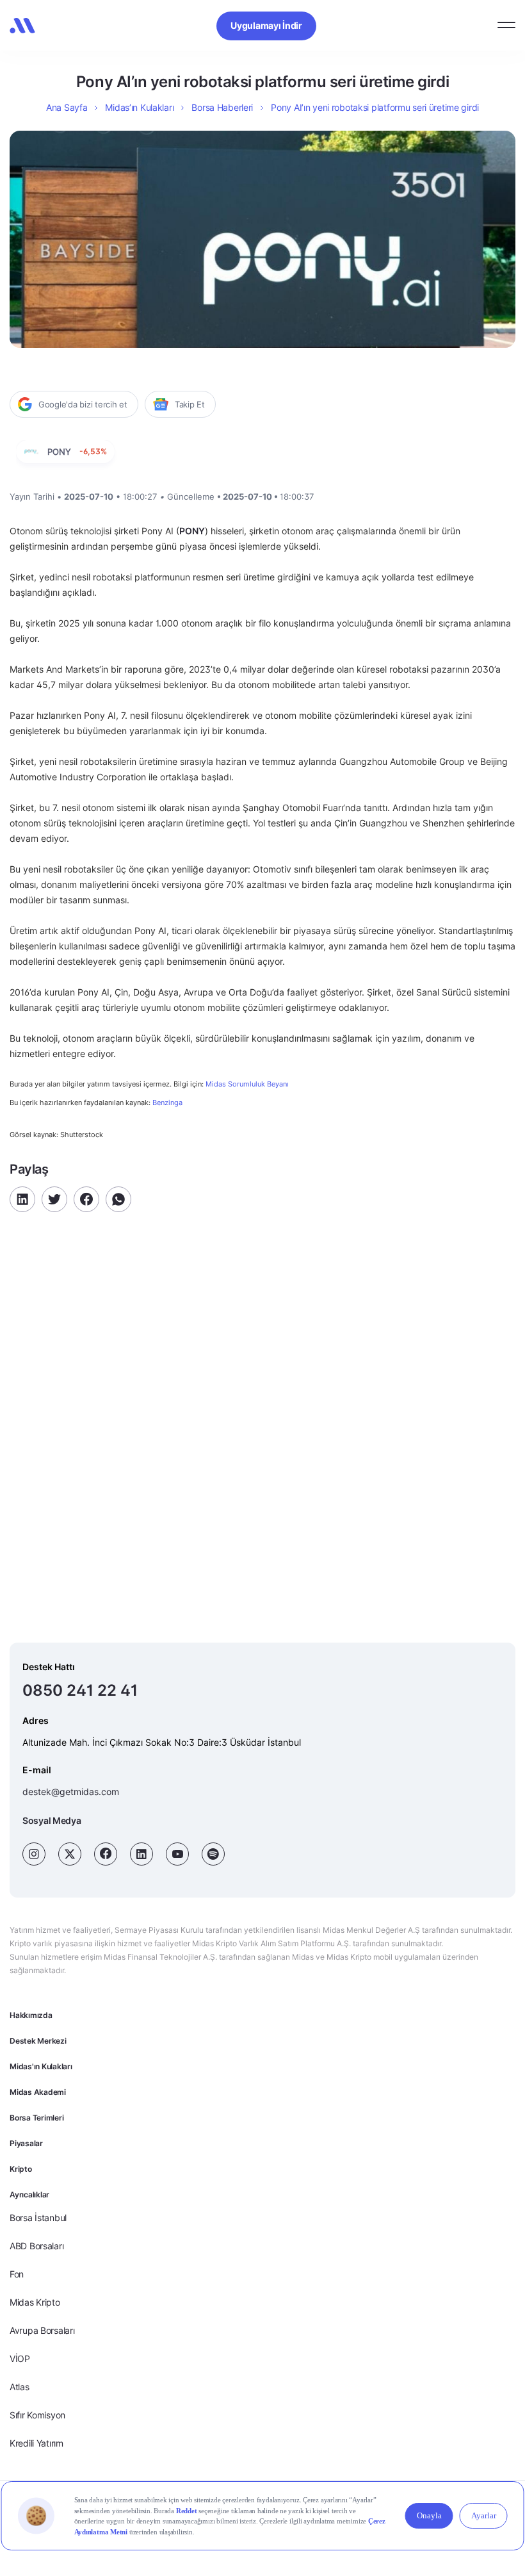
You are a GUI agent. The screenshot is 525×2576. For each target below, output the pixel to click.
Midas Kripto (35, 2302)
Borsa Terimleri (36, 2118)
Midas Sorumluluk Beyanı (247, 1084)
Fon (17, 2274)
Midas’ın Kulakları (139, 107)
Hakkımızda (31, 2015)
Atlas (20, 2387)
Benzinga (167, 1103)
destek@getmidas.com (71, 1792)
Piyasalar (26, 2143)
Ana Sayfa (67, 107)
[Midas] (22, 26)
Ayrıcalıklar (29, 2195)
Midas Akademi (38, 2092)
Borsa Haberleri (222, 107)
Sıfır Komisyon (37, 2415)
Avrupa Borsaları (42, 2330)
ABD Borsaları (36, 2246)
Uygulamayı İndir (266, 25)
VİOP (20, 2359)
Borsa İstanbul (38, 2218)
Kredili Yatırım (36, 2443)
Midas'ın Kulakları (41, 2066)
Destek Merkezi (38, 2041)
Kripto (21, 2169)
